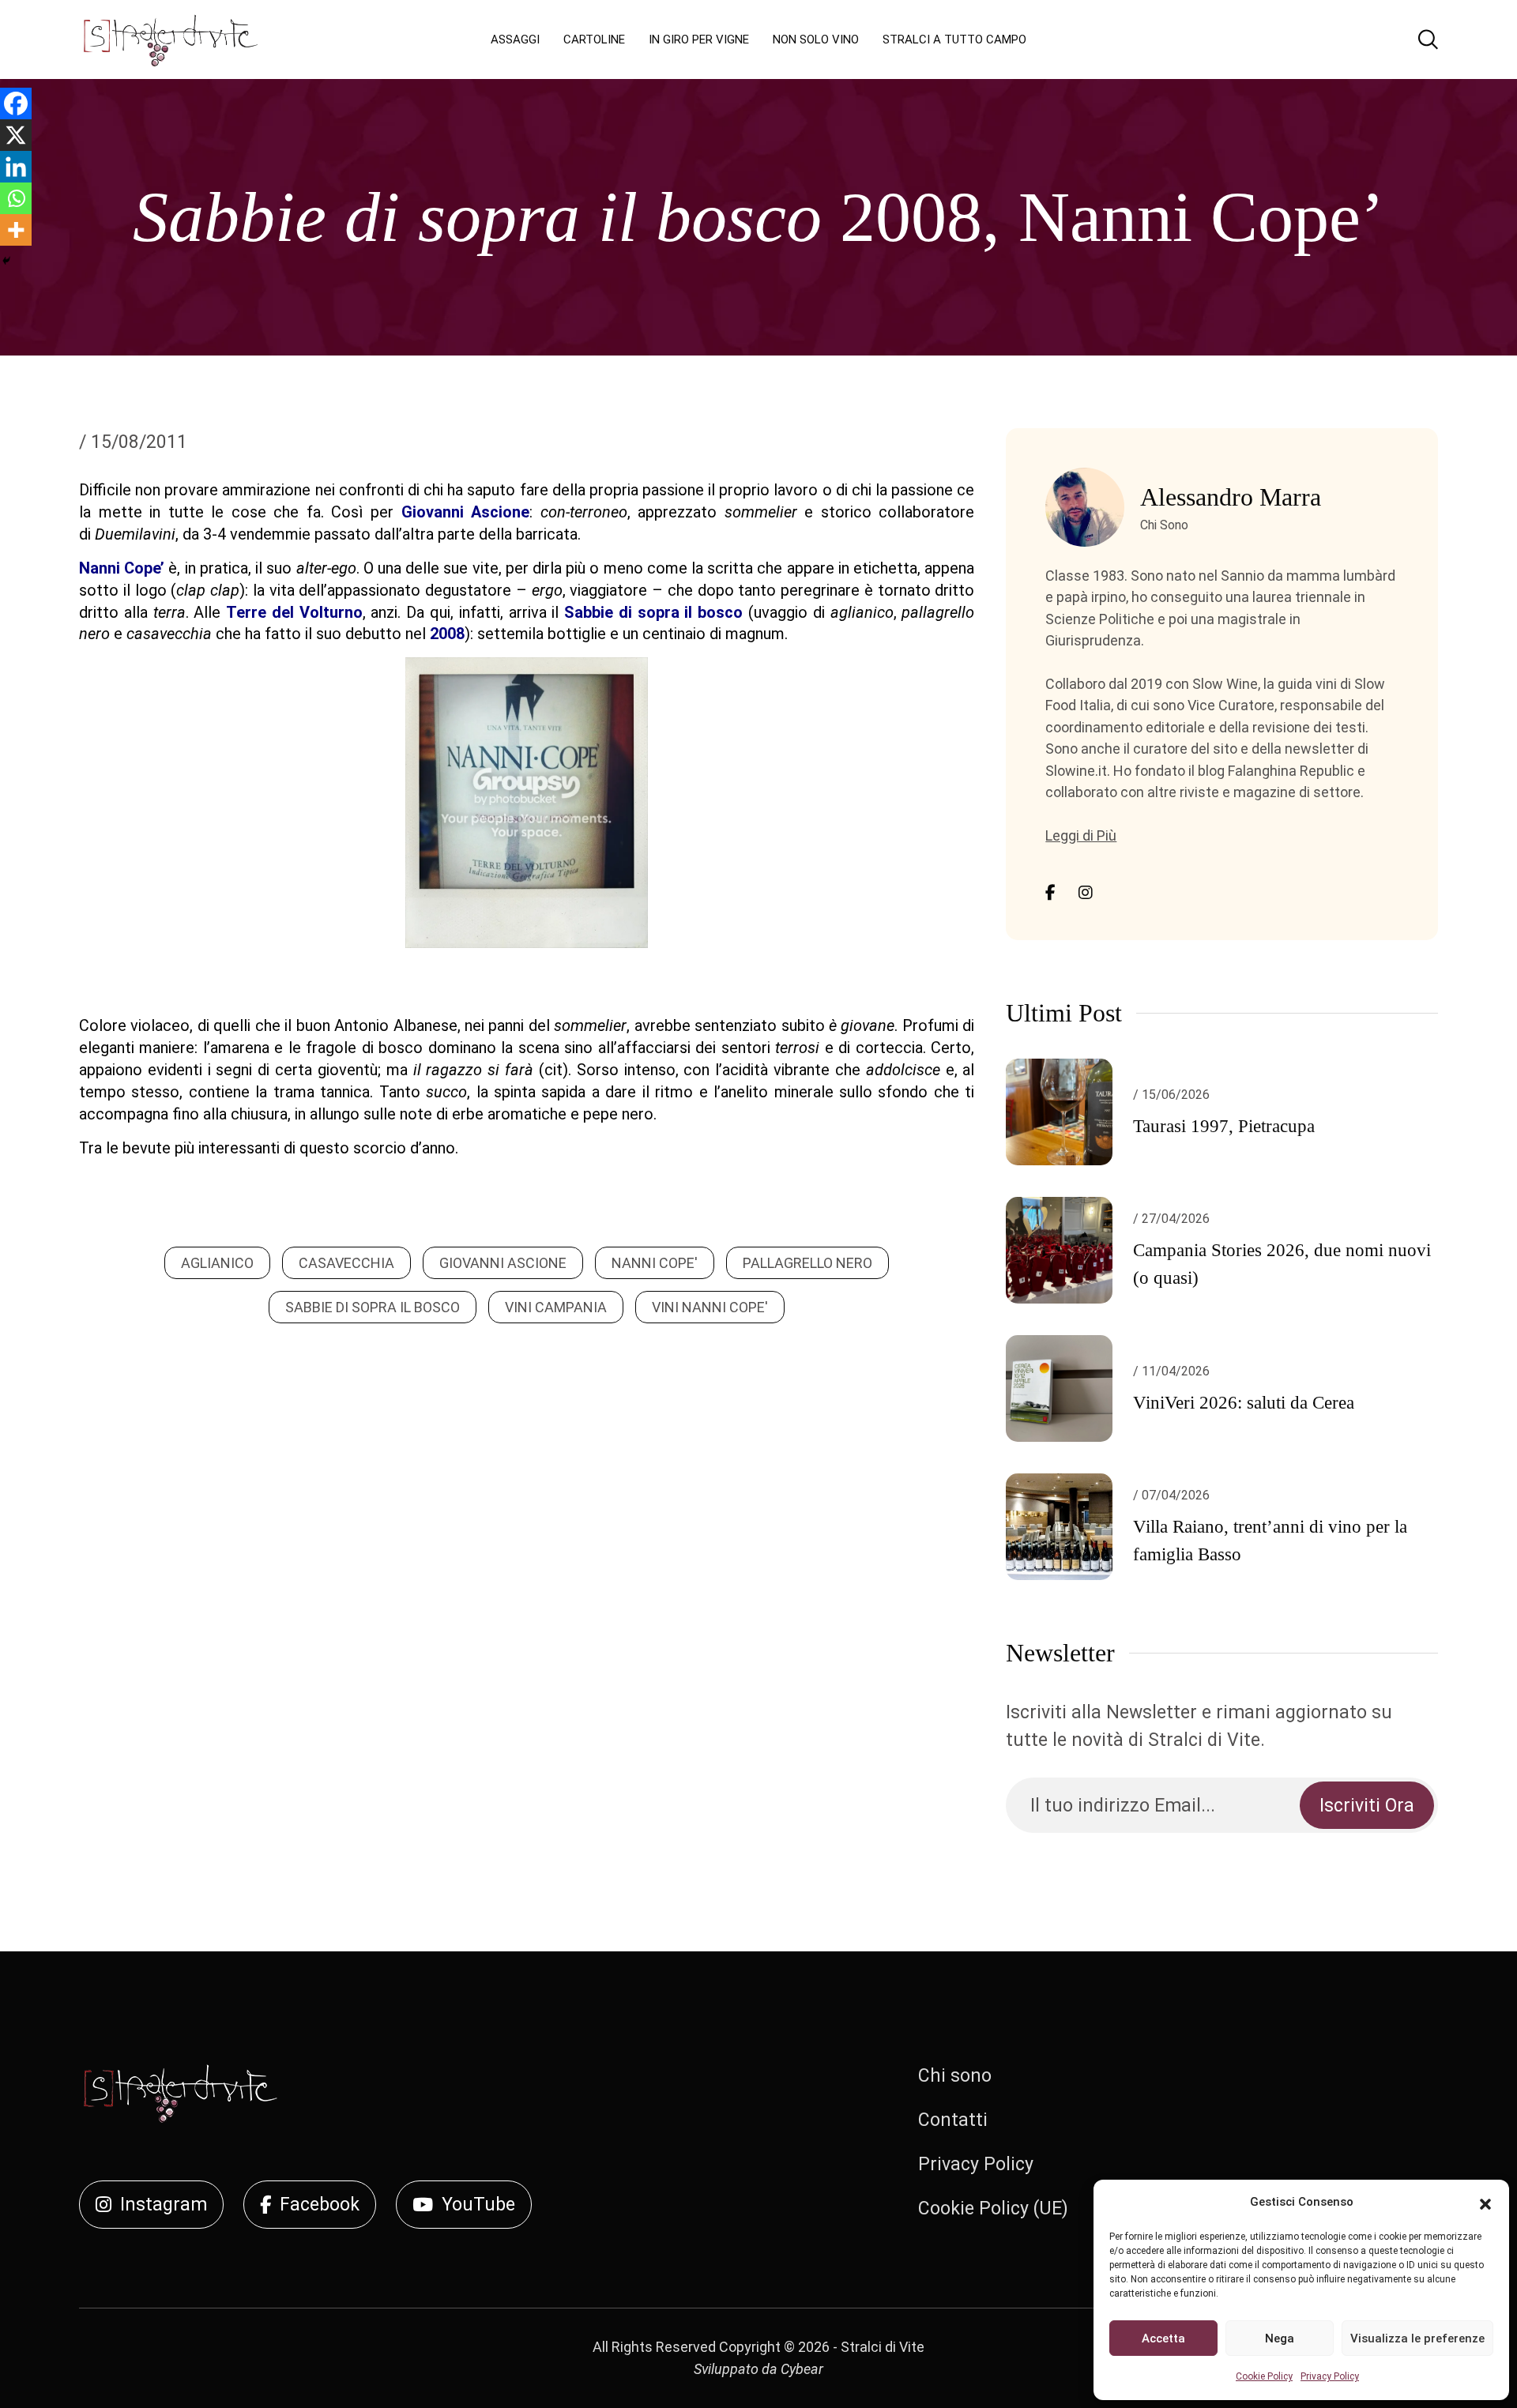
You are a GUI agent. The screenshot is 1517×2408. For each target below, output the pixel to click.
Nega (1280, 2338)
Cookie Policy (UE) (993, 2209)
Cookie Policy (1264, 2376)
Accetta (1163, 2338)
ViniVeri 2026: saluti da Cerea (1244, 1403)
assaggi (515, 40)
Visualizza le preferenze (1417, 2338)
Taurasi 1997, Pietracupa (1224, 1126)
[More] (16, 230)
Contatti (953, 2120)
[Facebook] (16, 103)
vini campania (556, 1307)
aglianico (217, 1263)
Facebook (320, 2205)
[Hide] (6, 261)
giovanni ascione (503, 1263)
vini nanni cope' (710, 1307)
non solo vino (816, 40)
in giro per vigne (699, 40)
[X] (16, 135)
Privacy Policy (1330, 2376)
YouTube (478, 2205)
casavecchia (346, 1263)
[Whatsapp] (16, 198)
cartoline (594, 40)
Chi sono (955, 2076)
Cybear (802, 2369)
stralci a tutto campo (954, 40)
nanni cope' (655, 1263)
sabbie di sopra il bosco (373, 1307)
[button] (1485, 2203)
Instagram (164, 2205)
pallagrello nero (807, 1263)
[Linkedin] (16, 167)
